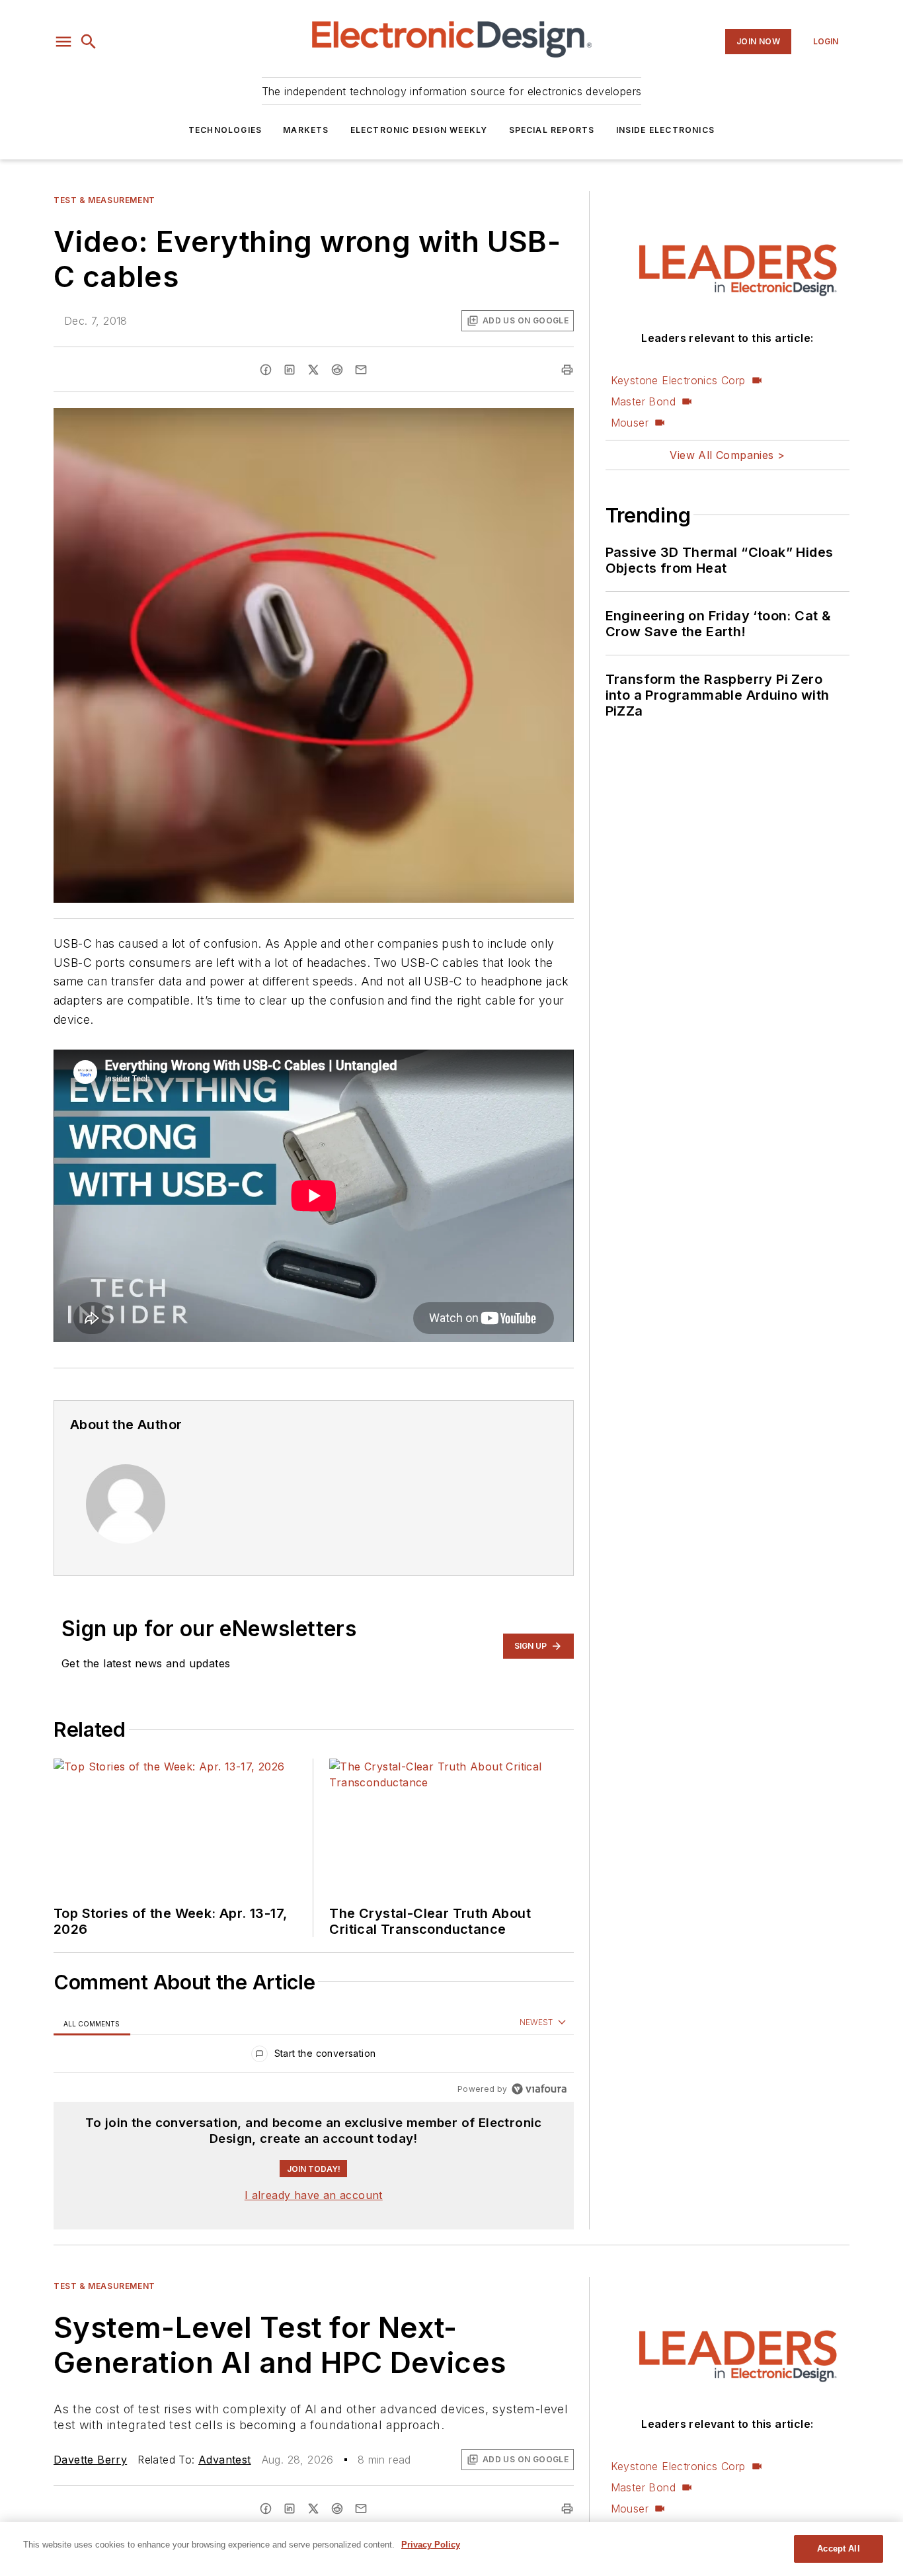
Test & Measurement (104, 200)
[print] (567, 370)
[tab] (92, 2023)
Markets (306, 130)
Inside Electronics (666, 130)
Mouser (630, 423)
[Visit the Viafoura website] (539, 2089)
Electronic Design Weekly (419, 130)
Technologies (225, 130)
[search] (89, 42)
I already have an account (314, 2195)
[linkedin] (290, 370)
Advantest (225, 2460)
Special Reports (552, 130)
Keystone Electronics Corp (678, 380)
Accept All (838, 2549)
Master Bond (643, 401)
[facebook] (266, 370)
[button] (63, 42)
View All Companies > (727, 455)
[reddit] (337, 370)
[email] (361, 370)
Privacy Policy (431, 2545)
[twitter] (313, 370)
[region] (314, 2057)
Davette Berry (90, 2460)
